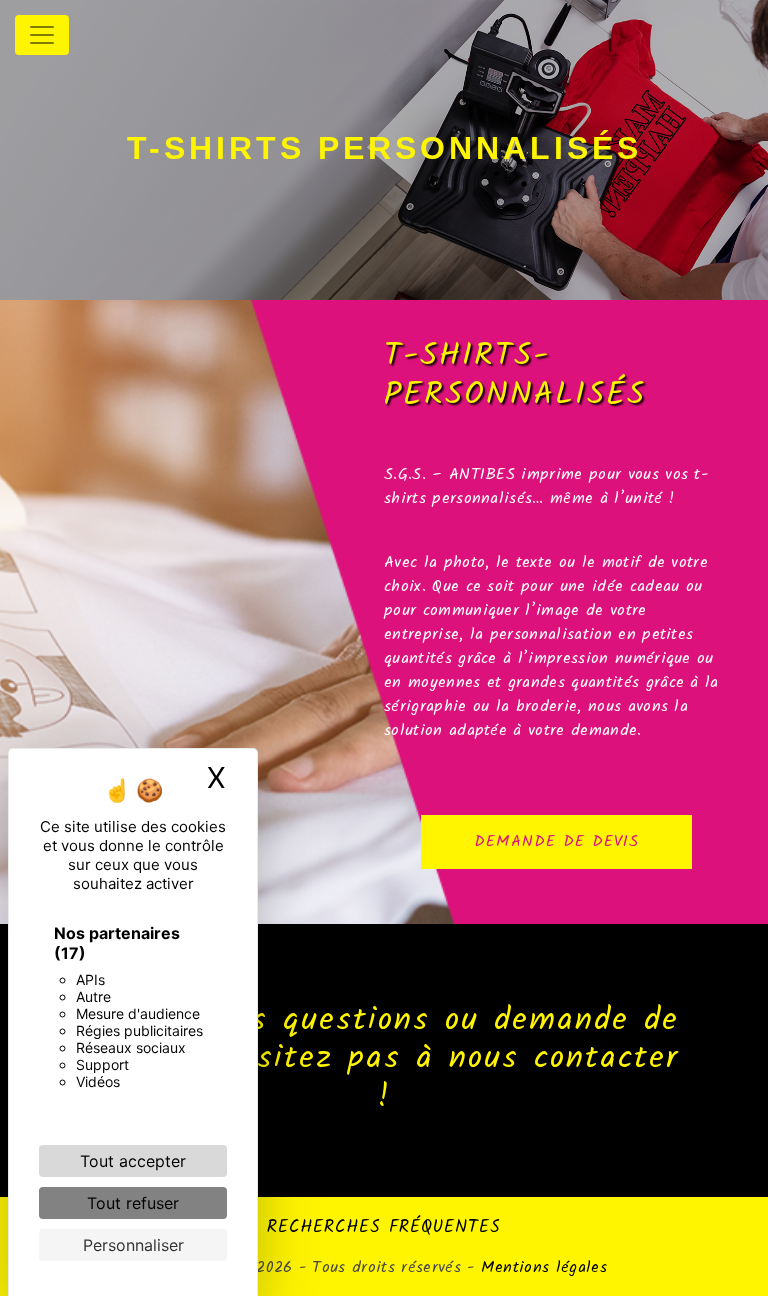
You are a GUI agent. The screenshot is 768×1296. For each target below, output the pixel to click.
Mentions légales (541, 1267)
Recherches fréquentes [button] (384, 1227)
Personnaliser (133, 1245)
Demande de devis (556, 841)
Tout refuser (133, 1203)
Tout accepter (133, 1161)
